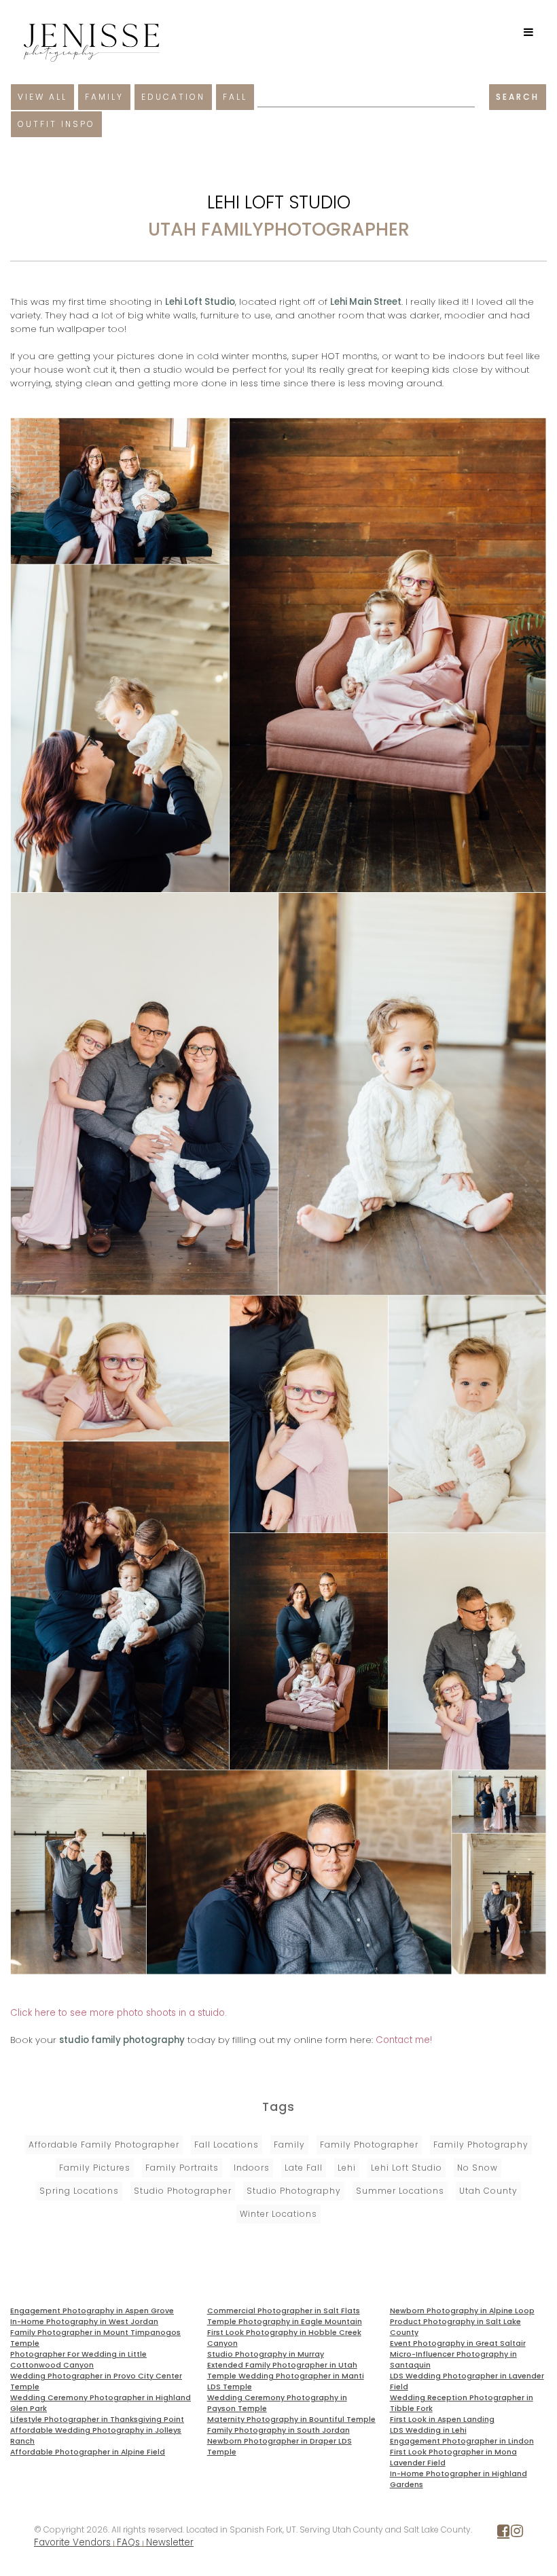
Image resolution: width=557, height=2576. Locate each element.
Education (173, 97)
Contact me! (404, 2040)
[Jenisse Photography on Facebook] (503, 2534)
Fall (235, 97)
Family (104, 97)
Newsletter (170, 2542)
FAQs (128, 2542)
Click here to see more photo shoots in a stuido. (119, 2013)
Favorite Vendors (72, 2542)
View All (42, 97)
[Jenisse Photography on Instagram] (517, 2534)
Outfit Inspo (56, 124)
